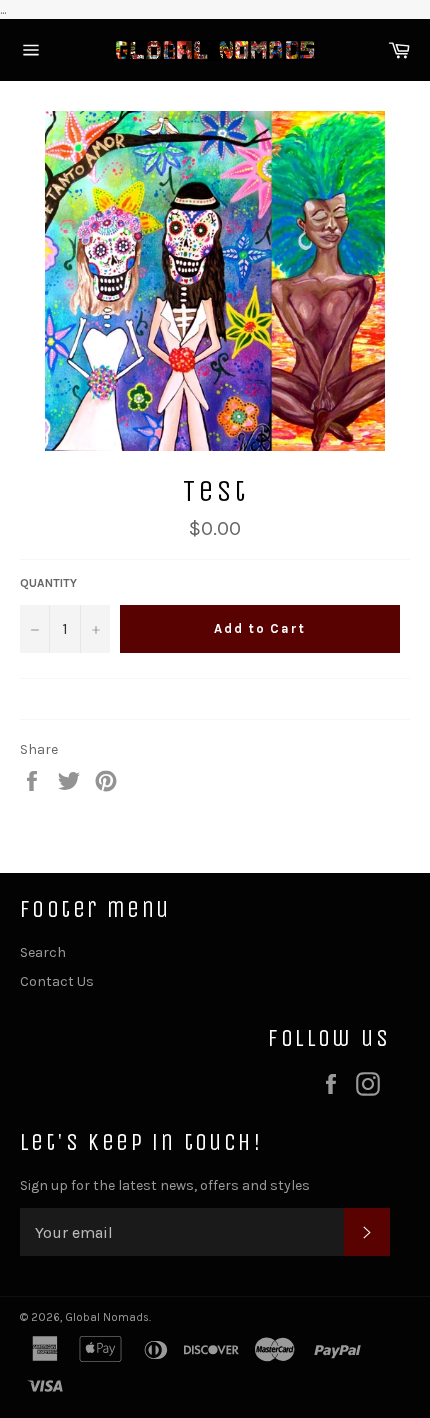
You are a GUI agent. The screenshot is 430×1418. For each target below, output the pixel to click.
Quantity (48, 583)
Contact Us (57, 981)
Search (43, 952)
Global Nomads (107, 1317)
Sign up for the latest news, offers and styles (165, 1185)
